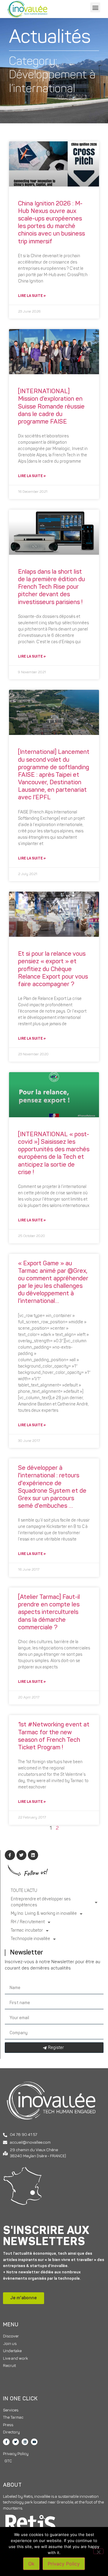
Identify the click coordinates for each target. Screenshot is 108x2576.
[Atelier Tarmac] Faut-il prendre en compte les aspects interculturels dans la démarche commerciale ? (49, 1612)
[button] (95, 7)
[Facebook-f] (6, 2442)
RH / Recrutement (28, 1922)
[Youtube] (34, 2442)
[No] (98, 2551)
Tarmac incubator (27, 1931)
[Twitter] (16, 2442)
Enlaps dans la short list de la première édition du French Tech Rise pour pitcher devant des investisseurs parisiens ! (51, 587)
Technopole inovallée (30, 1939)
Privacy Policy (64, 2564)
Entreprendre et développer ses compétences (41, 1902)
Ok (31, 2564)
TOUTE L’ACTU (24, 1891)
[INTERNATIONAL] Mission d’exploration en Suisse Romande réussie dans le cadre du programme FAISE (51, 407)
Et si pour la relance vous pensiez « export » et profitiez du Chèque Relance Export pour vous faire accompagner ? (53, 969)
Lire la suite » (32, 296)
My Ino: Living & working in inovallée (44, 1914)
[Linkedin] (25, 2442)
